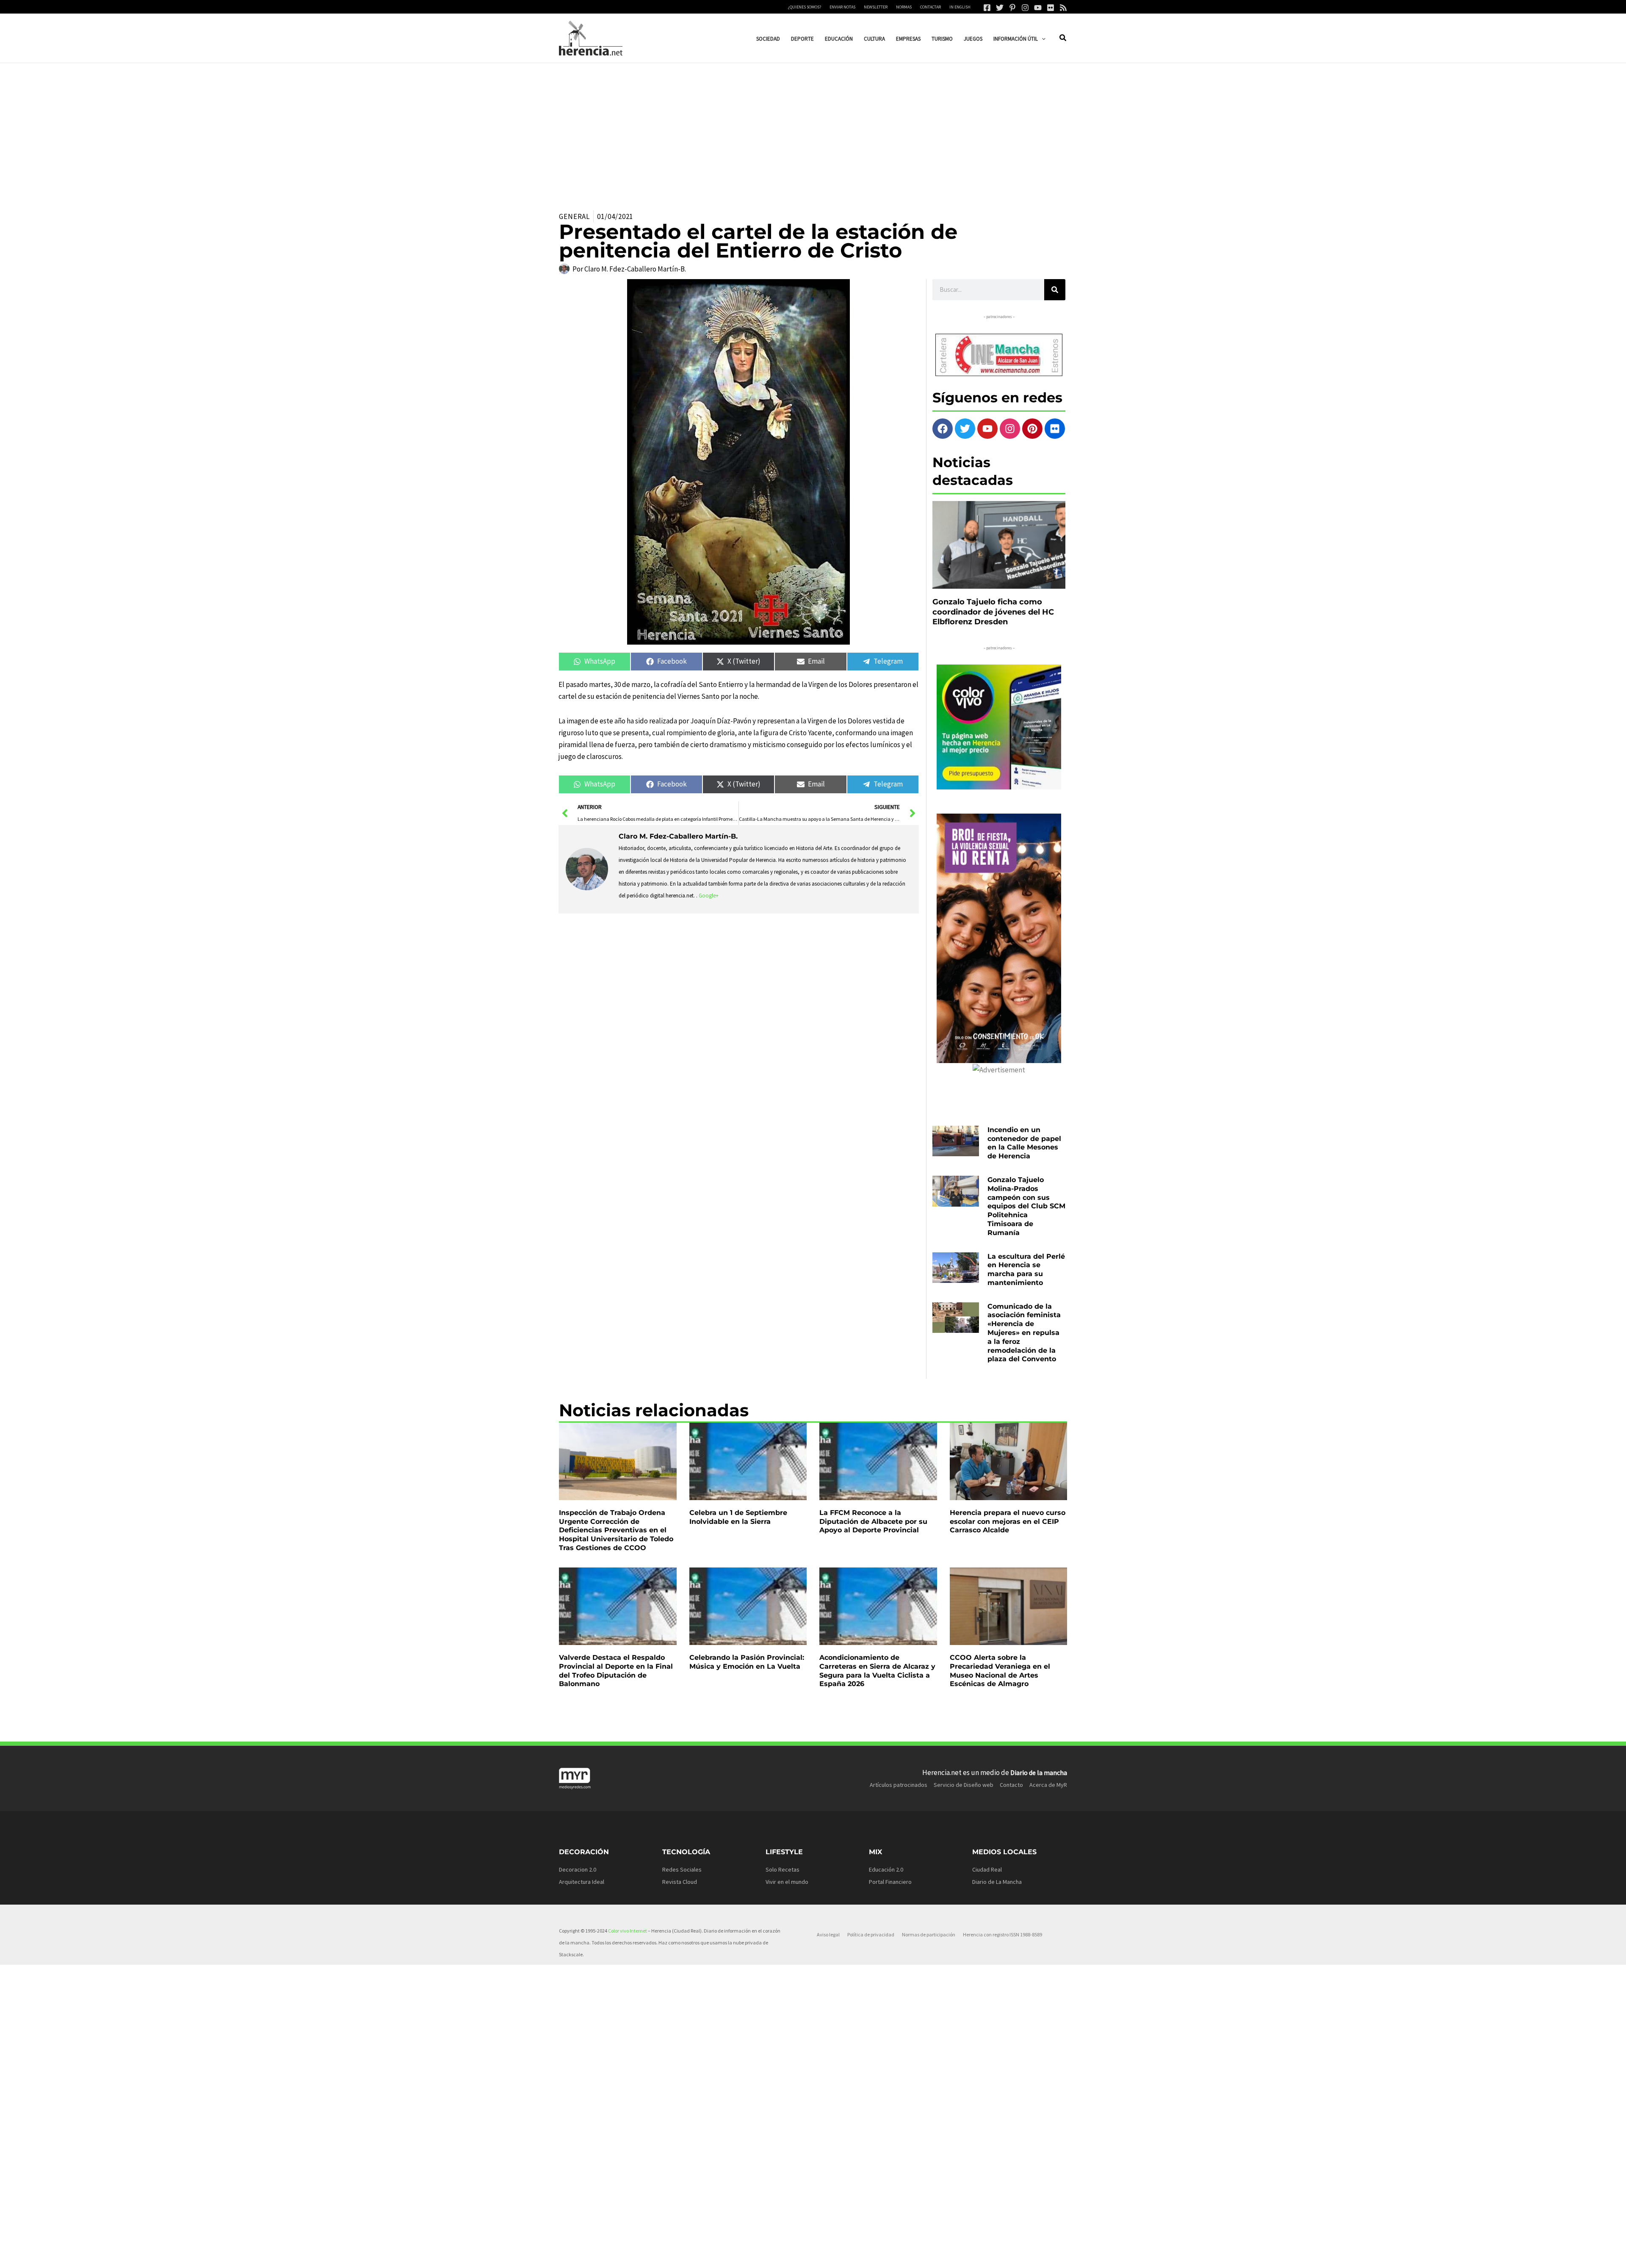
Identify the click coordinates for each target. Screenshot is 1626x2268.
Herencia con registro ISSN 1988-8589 (1002, 1934)
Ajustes (1000, 2255)
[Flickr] (1051, 8)
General (574, 216)
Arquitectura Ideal (582, 1882)
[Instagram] (1025, 8)
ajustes (812, 2259)
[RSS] (1063, 8)
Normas (904, 7)
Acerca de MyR (1048, 1785)
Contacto (1011, 1785)
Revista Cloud (680, 1882)
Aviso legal (828, 1934)
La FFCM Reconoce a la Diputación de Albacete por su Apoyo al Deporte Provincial (873, 1522)
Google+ (709, 896)
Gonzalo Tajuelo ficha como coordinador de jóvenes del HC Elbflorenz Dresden (993, 612)
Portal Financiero (890, 1882)
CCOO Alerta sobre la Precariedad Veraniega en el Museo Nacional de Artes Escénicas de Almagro (1000, 1671)
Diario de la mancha (1039, 1772)
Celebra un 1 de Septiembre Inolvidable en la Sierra (738, 1517)
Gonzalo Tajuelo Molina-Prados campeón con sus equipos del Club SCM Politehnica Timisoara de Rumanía (1026, 1206)
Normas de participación (929, 1934)
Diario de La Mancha (997, 1882)
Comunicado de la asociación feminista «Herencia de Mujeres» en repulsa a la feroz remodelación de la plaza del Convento (1024, 1333)
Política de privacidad (871, 1934)
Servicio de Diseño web (964, 1785)
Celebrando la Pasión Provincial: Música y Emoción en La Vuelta (747, 1662)
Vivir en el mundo (787, 1882)
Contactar (931, 7)
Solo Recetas (783, 1869)
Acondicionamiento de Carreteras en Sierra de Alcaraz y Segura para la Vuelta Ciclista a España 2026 (877, 1671)
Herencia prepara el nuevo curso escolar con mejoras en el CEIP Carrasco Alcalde (1008, 1522)
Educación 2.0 (886, 1869)
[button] (1042, 39)
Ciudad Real (987, 1869)
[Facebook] (987, 8)
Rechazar (948, 2255)
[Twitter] (1000, 8)
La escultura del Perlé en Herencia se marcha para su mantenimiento (1026, 1270)
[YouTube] (1038, 8)
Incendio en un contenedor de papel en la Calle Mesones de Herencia (1024, 1143)
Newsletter (876, 7)
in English (960, 7)
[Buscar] (1055, 290)
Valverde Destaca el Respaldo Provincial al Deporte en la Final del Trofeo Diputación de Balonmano (616, 1671)
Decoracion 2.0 (578, 1869)
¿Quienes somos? (805, 7)
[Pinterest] (1012, 8)
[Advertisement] (813, 127)
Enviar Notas (842, 7)
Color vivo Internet (628, 1931)
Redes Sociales (682, 1869)
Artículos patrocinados (899, 1785)
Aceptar (896, 2255)
